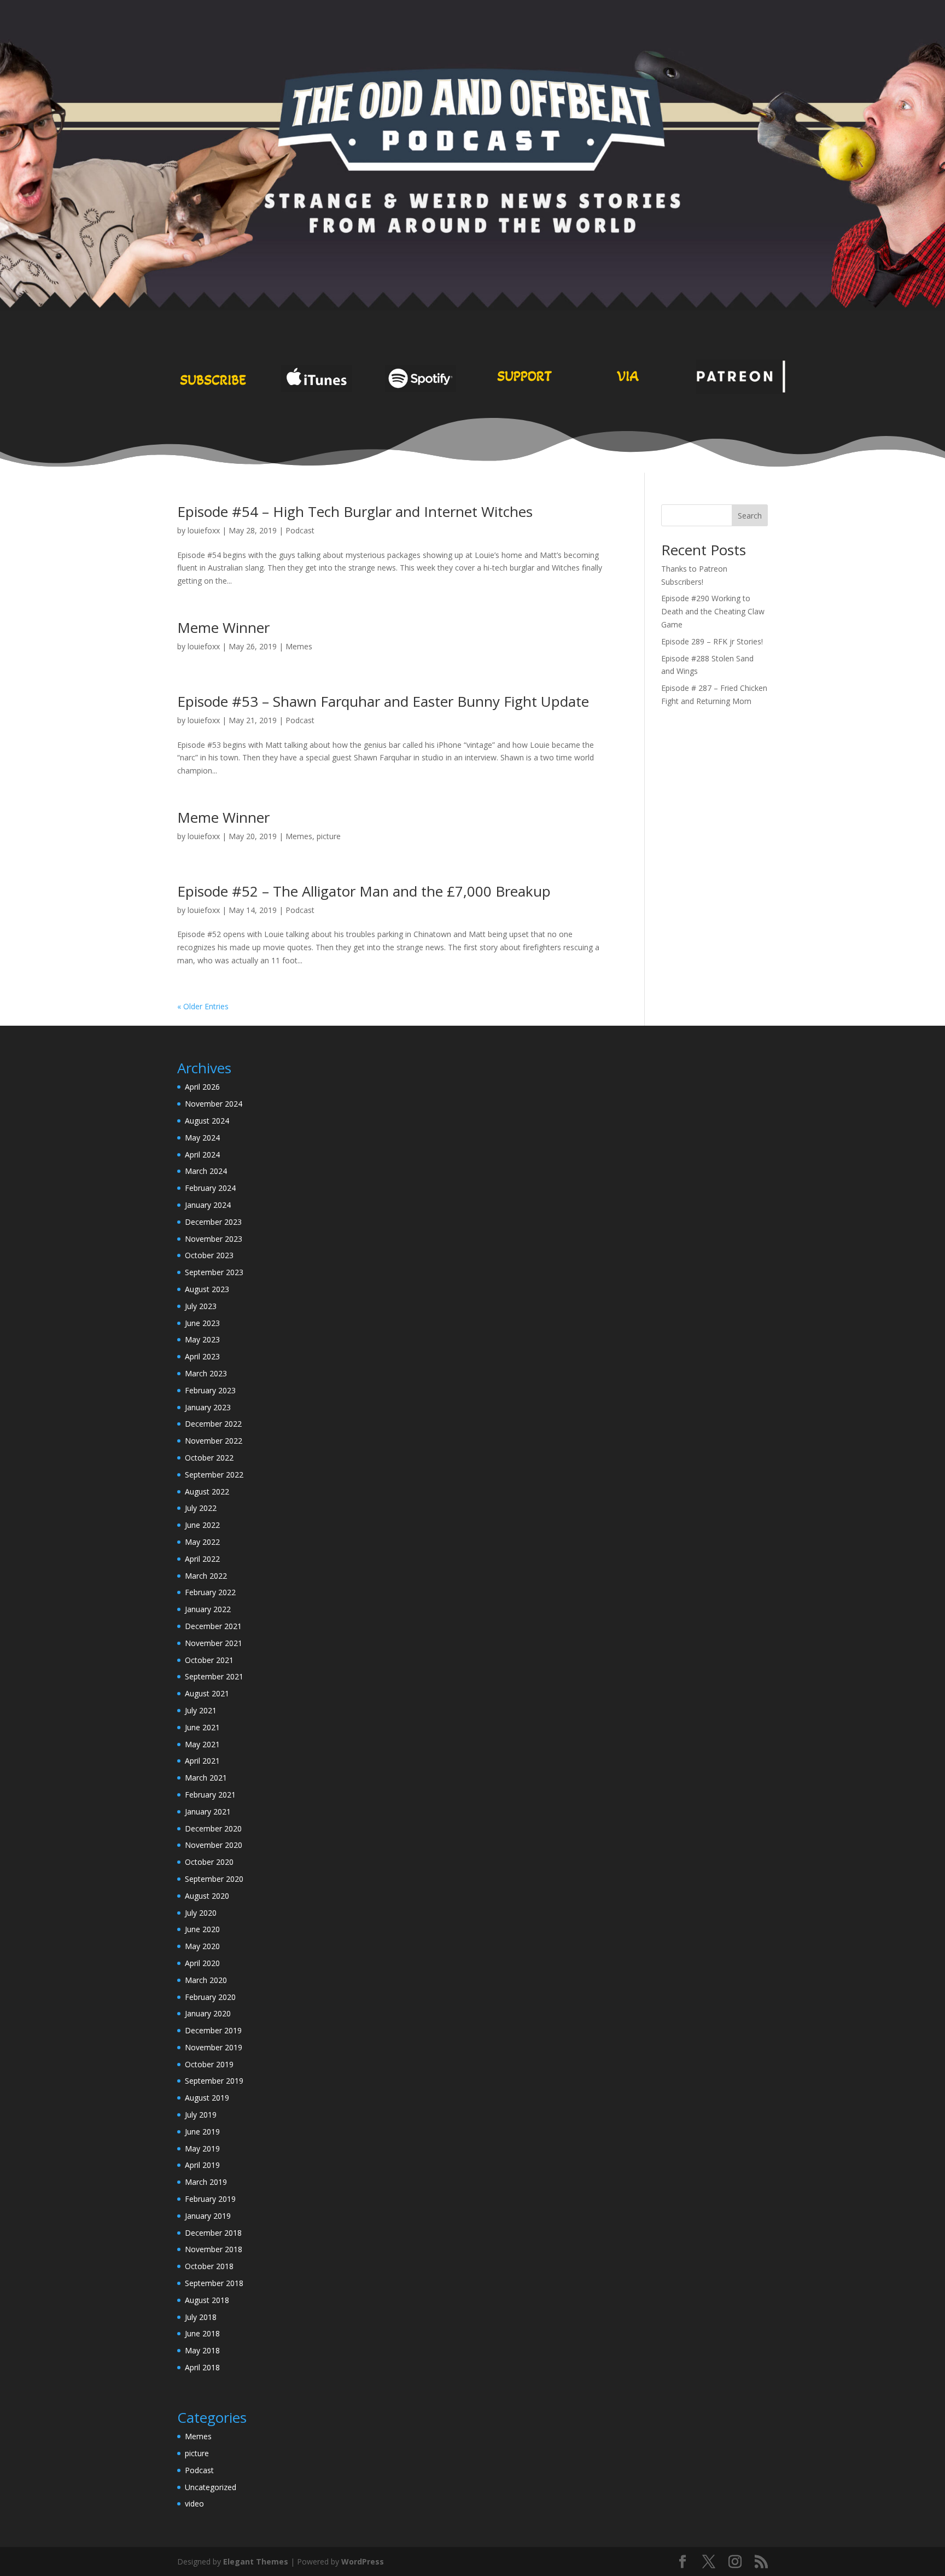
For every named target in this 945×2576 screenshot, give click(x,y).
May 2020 (202, 1946)
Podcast (300, 530)
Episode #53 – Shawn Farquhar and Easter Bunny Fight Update (383, 701)
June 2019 (202, 2132)
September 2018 (214, 2283)
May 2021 (202, 1744)
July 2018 (201, 2317)
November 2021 (214, 1643)
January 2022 (208, 1609)
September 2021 (214, 1676)
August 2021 (207, 1693)
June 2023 (202, 1323)
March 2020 (206, 1980)
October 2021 (209, 1660)
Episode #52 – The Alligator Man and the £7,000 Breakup (364, 891)
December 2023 (213, 1222)
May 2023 (202, 1339)
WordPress (363, 2562)
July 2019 (201, 2115)
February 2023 (210, 1390)
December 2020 (213, 1828)
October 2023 (209, 1255)
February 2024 (210, 1188)
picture (329, 836)
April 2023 (202, 1356)
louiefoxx (204, 530)
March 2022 (206, 1576)
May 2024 (202, 1138)
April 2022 (202, 1559)
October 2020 (209, 1862)
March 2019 (206, 2182)
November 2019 (214, 2047)
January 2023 (208, 1407)
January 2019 (208, 2216)
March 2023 (206, 1373)
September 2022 (214, 1475)
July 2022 (201, 1508)
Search (750, 516)
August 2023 (207, 1289)
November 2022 (214, 1441)
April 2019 (202, 2165)
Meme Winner (223, 627)
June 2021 (202, 1727)
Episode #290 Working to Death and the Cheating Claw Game (713, 611)
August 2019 (207, 2098)
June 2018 (202, 2333)
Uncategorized (211, 2487)
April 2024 (202, 1155)
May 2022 (202, 1542)
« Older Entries (203, 1006)
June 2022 (202, 1525)
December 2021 (213, 1626)
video (194, 2504)
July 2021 (201, 1710)
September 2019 (214, 2081)
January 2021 (208, 1812)
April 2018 (202, 2367)
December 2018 (213, 2233)
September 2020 (214, 1879)
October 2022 (209, 1458)
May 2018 (202, 2350)
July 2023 (201, 1306)
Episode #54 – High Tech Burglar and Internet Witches (355, 511)
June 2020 (202, 1929)
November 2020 (214, 1845)
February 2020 (210, 1997)
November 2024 (214, 1104)
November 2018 (214, 2249)
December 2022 (213, 1424)
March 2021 (206, 1778)
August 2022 (207, 1491)
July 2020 (201, 1913)
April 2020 (202, 1963)
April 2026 (202, 1087)
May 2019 (202, 2148)
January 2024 (208, 1205)
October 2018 (209, 2266)
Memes (299, 646)
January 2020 (208, 2013)
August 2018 (207, 2300)
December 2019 (213, 2030)
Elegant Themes (256, 2562)
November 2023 (214, 1239)
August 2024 (207, 1121)
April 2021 (202, 1761)
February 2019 (210, 2199)
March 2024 (206, 1171)
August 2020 (207, 1896)
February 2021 (210, 1795)
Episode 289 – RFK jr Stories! (712, 641)
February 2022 (210, 1592)
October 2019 (209, 2064)
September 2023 (214, 1272)
